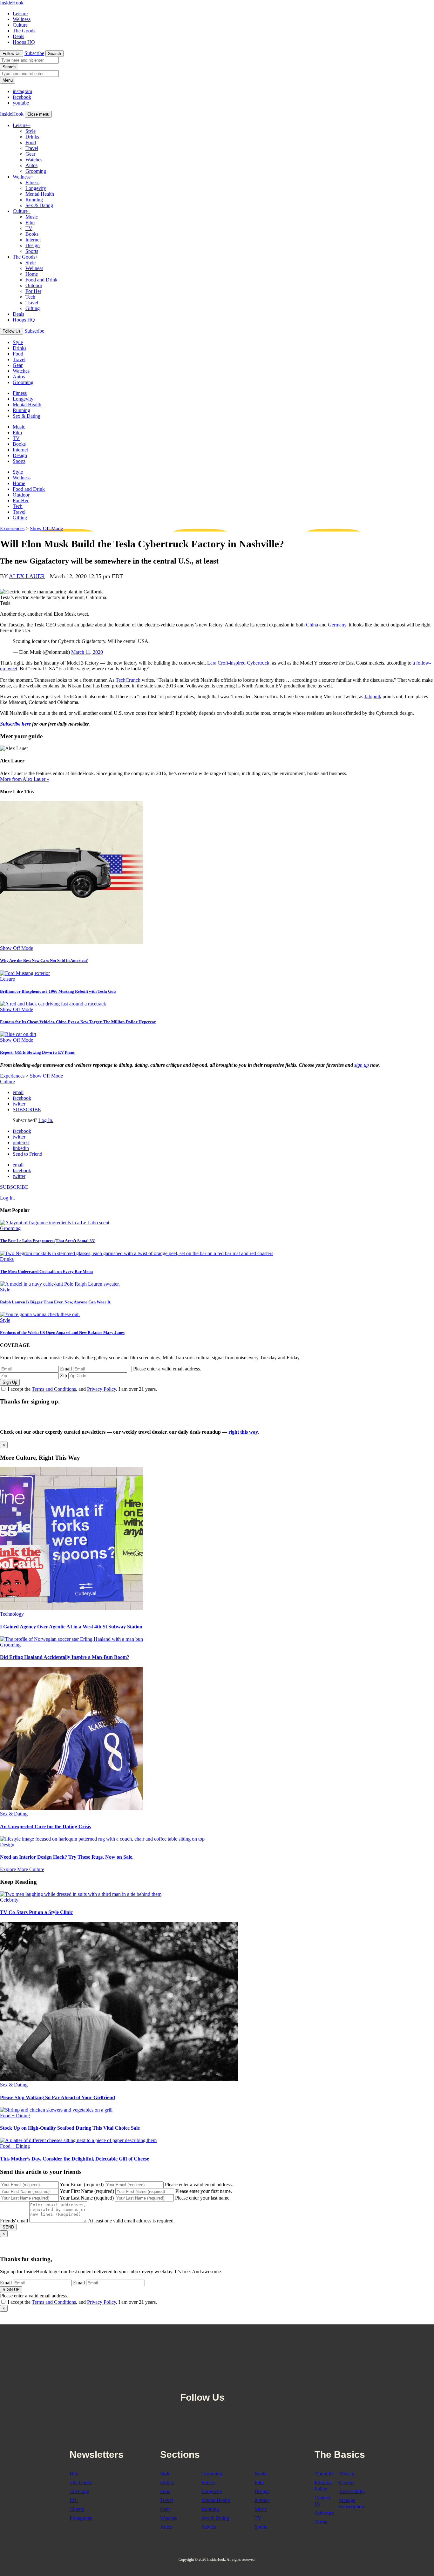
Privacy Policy (102, 1389)
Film (30, 223)
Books (32, 234)
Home (32, 274)
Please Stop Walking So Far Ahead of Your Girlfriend (58, 2097)
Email (66, 1369)
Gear (30, 154)
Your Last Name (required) (87, 2198)
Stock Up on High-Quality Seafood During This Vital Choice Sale (70, 2128)
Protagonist (81, 2518)
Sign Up (10, 1382)
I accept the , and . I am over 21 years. (82, 1389)
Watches (34, 160)
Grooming (36, 171)
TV (29, 228)
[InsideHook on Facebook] (234, 2382)
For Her (33, 291)
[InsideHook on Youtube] (261, 2382)
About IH (324, 2474)
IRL (74, 2500)
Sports (32, 251)
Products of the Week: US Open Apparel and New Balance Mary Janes (62, 1332)
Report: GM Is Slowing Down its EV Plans (37, 1052)
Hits (74, 2474)
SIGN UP (11, 2290)
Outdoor (34, 285)
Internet (33, 240)
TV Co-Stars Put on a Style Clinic (36, 1912)
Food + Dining (15, 2116)
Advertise (324, 2513)
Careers (347, 2482)
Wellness (22, 19)
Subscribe (34, 53)
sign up (362, 1065)
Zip (64, 1375)
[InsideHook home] (217, 2352)
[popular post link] (55, 1223)
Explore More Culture (22, 1869)
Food (31, 142)
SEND (8, 2227)
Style (31, 131)
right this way (243, 1432)
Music (32, 217)
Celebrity (9, 1900)
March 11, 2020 (87, 652)
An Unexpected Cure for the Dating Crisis (45, 1826)
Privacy (347, 2474)
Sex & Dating (39, 205)
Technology (12, 1614)
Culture (20, 25)
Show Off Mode (46, 528)
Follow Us (12, 54)
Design (33, 245)
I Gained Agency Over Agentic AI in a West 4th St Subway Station (71, 1627)
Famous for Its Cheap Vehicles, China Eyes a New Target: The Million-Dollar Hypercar (78, 1022)
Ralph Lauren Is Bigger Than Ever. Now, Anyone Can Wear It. (56, 1302)
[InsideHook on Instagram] (248, 2382)
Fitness (32, 183)
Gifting (33, 308)
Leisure (20, 14)
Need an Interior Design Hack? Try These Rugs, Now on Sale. (67, 1857)
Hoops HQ (24, 42)
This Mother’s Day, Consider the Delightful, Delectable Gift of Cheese (75, 2159)
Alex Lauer (27, 576)
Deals (18, 36)
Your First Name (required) (87, 2191)
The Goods (24, 31)
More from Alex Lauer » (25, 779)
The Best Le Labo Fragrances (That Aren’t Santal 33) (48, 1241)
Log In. (46, 1120)
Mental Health (40, 194)
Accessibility (352, 2491)
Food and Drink (41, 280)
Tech (30, 297)
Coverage (79, 2491)
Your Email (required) (82, 2184)
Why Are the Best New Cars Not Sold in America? (44, 960)
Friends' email (14, 2221)
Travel (32, 148)
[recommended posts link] (71, 1608)
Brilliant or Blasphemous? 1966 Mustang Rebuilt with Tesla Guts (58, 991)
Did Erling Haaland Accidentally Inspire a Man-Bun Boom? (65, 1657)
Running (34, 200)
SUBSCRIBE (27, 1109)
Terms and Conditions (54, 1389)
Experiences (12, 528)
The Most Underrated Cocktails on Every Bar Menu (46, 1271)
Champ (77, 2509)
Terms (321, 2522)
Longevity (36, 188)
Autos (31, 165)
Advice (209, 2527)
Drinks (32, 137)
